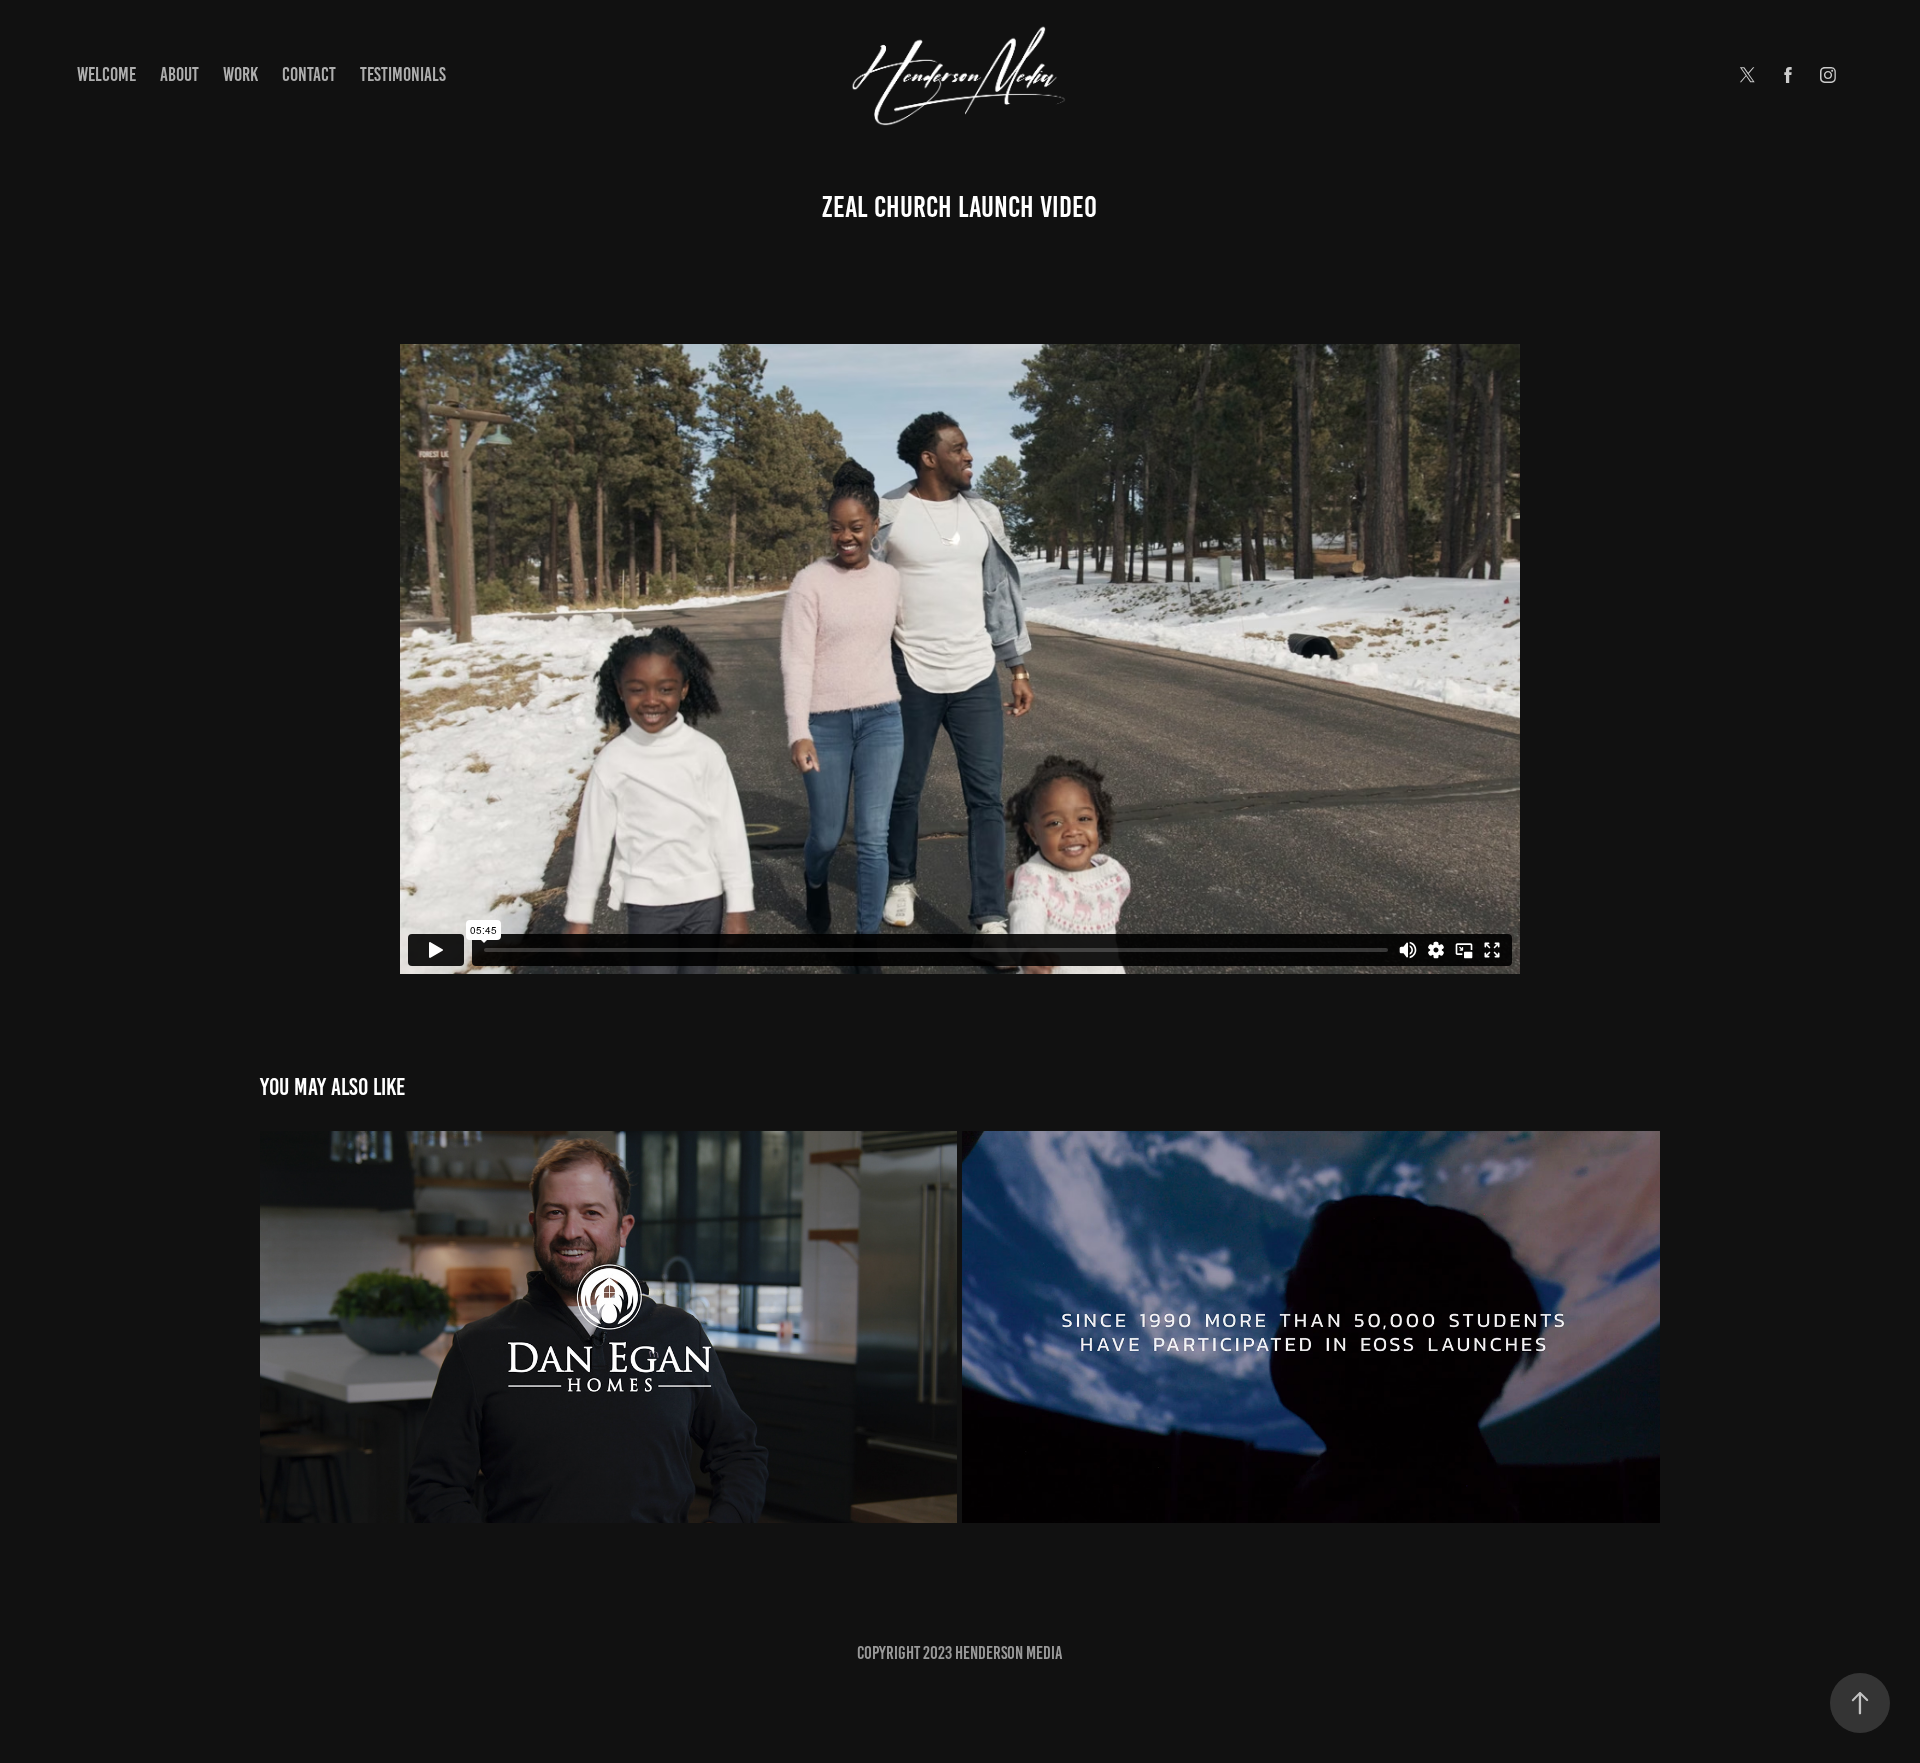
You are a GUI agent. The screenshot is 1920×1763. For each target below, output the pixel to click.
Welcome (106, 74)
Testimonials (403, 74)
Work (240, 74)
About (179, 74)
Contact (309, 74)
